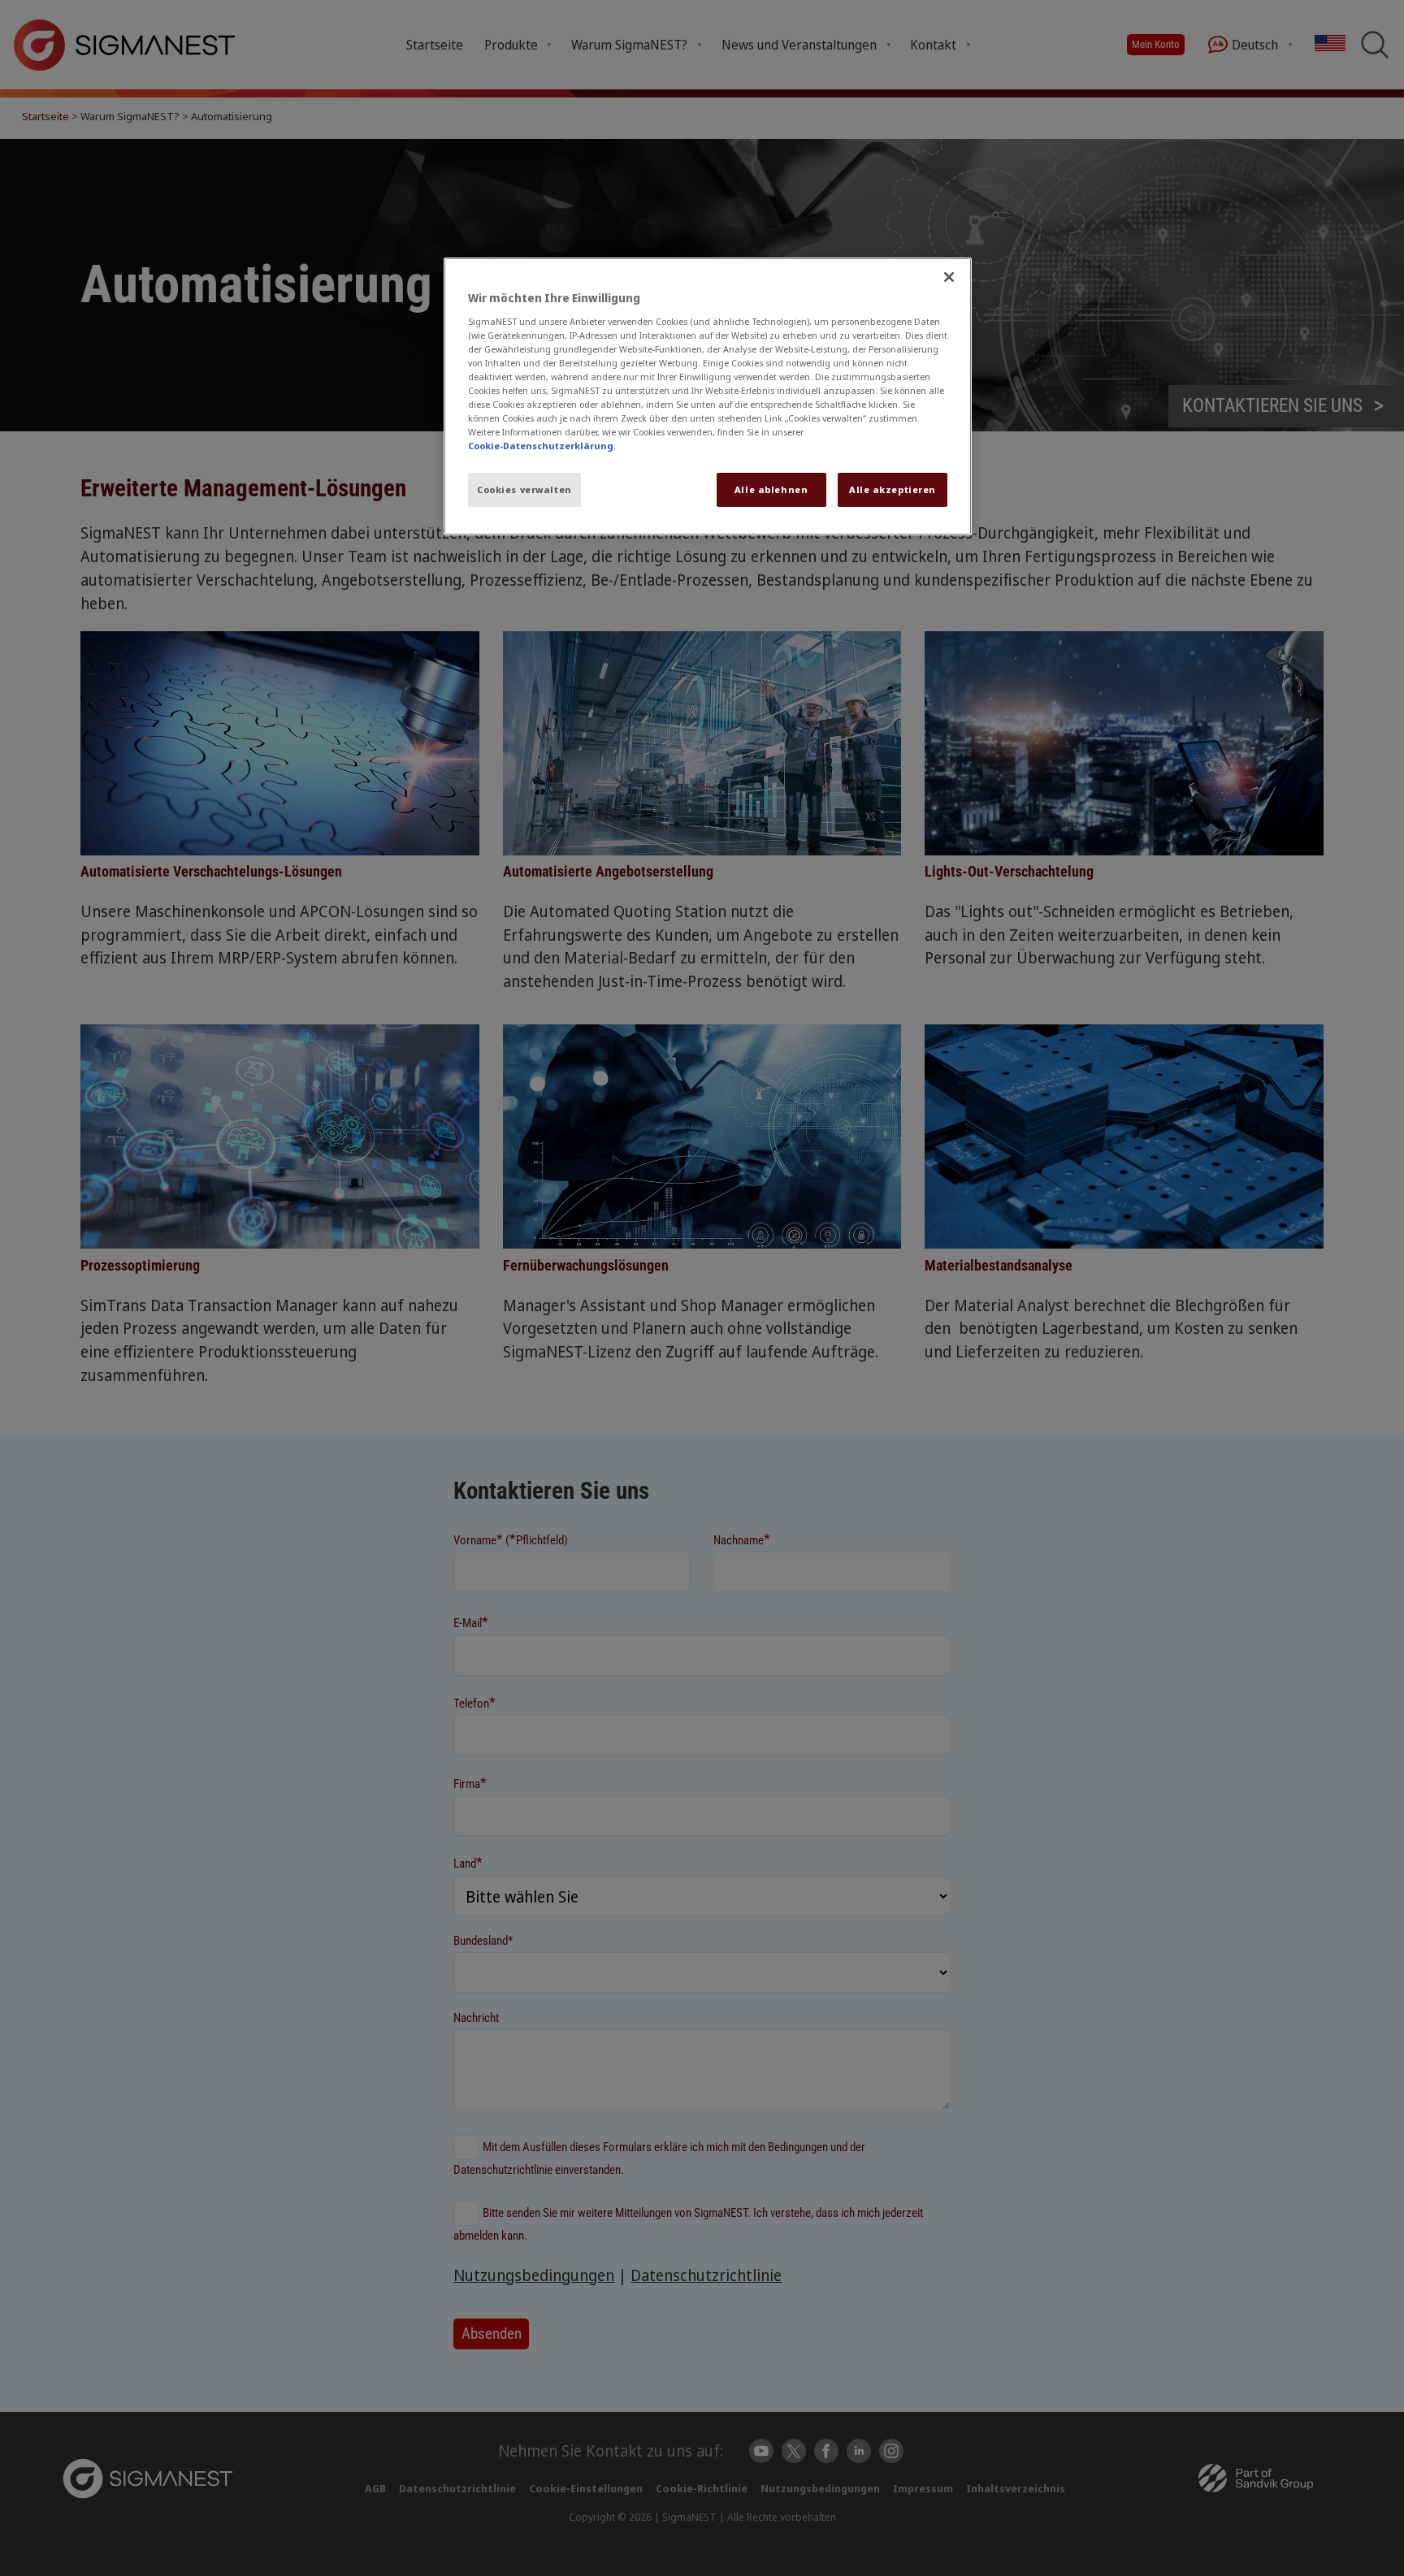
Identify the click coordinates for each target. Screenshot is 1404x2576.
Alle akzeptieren (893, 489)
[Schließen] (949, 277)
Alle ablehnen (771, 489)
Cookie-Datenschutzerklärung (541, 446)
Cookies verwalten (524, 489)
